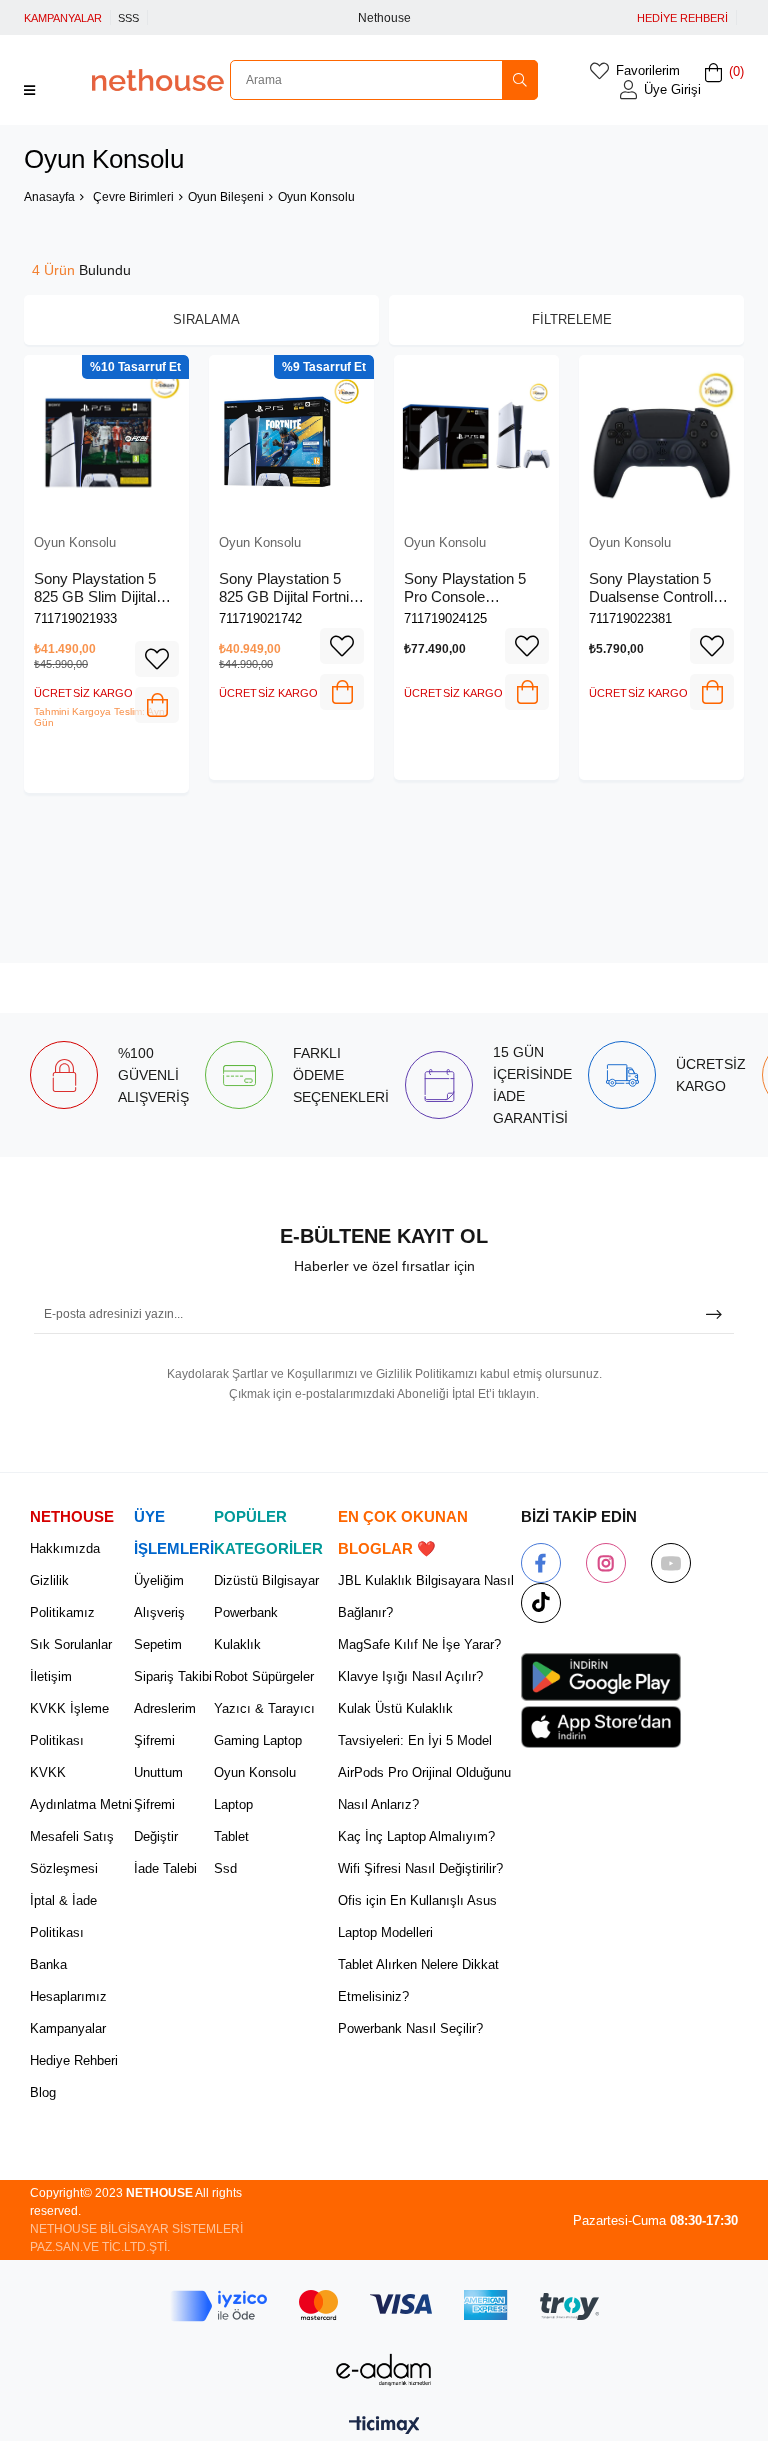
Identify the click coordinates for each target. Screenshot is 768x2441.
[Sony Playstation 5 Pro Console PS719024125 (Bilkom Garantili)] (476, 437)
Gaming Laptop (258, 1740)
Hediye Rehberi (74, 2060)
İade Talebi (165, 1868)
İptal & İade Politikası (63, 1916)
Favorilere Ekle (157, 659)
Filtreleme (572, 319)
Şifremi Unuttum (158, 1756)
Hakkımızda (65, 1548)
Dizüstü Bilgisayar (266, 1580)
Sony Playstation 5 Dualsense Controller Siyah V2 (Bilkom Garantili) (657, 587)
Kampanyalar (68, 2028)
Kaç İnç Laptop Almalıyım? (416, 1836)
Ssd (225, 1868)
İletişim (51, 1676)
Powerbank (246, 1612)
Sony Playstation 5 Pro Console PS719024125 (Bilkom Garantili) (465, 587)
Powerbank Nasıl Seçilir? (410, 2028)
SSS (128, 18)
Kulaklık (237, 1644)
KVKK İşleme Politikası (69, 1724)
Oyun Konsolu (255, 1772)
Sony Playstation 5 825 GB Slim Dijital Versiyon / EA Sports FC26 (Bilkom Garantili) (101, 587)
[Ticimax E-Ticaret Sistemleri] (384, 2426)
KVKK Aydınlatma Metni (81, 1788)
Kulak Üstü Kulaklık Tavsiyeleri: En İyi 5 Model (415, 1724)
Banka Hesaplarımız (68, 1980)
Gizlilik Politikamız (62, 1596)
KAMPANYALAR (63, 18)
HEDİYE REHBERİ (682, 18)
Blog (43, 2092)
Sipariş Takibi (173, 1676)
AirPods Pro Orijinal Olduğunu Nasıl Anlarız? (424, 1788)
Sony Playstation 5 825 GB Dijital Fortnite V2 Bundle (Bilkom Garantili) (290, 587)
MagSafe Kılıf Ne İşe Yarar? (419, 1644)
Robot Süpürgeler (264, 1676)
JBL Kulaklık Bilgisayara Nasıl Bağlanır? (426, 1596)
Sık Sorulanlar (71, 1644)
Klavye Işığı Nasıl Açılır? (410, 1676)
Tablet (231, 1836)
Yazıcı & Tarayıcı (264, 1708)
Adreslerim (165, 1708)
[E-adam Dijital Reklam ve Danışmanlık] (384, 2369)
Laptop (233, 1804)
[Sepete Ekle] (157, 705)
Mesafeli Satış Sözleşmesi (72, 1852)
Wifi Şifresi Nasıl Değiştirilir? (420, 1868)
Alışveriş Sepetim (159, 1628)
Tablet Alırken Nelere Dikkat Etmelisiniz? (418, 1980)
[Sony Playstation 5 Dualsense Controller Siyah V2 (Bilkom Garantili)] (661, 437)
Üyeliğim (159, 1580)
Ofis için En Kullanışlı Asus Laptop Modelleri (417, 1916)
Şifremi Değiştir (156, 1820)
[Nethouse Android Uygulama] (601, 1677)
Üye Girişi (672, 89)
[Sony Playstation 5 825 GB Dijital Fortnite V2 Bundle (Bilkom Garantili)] (291, 437)
